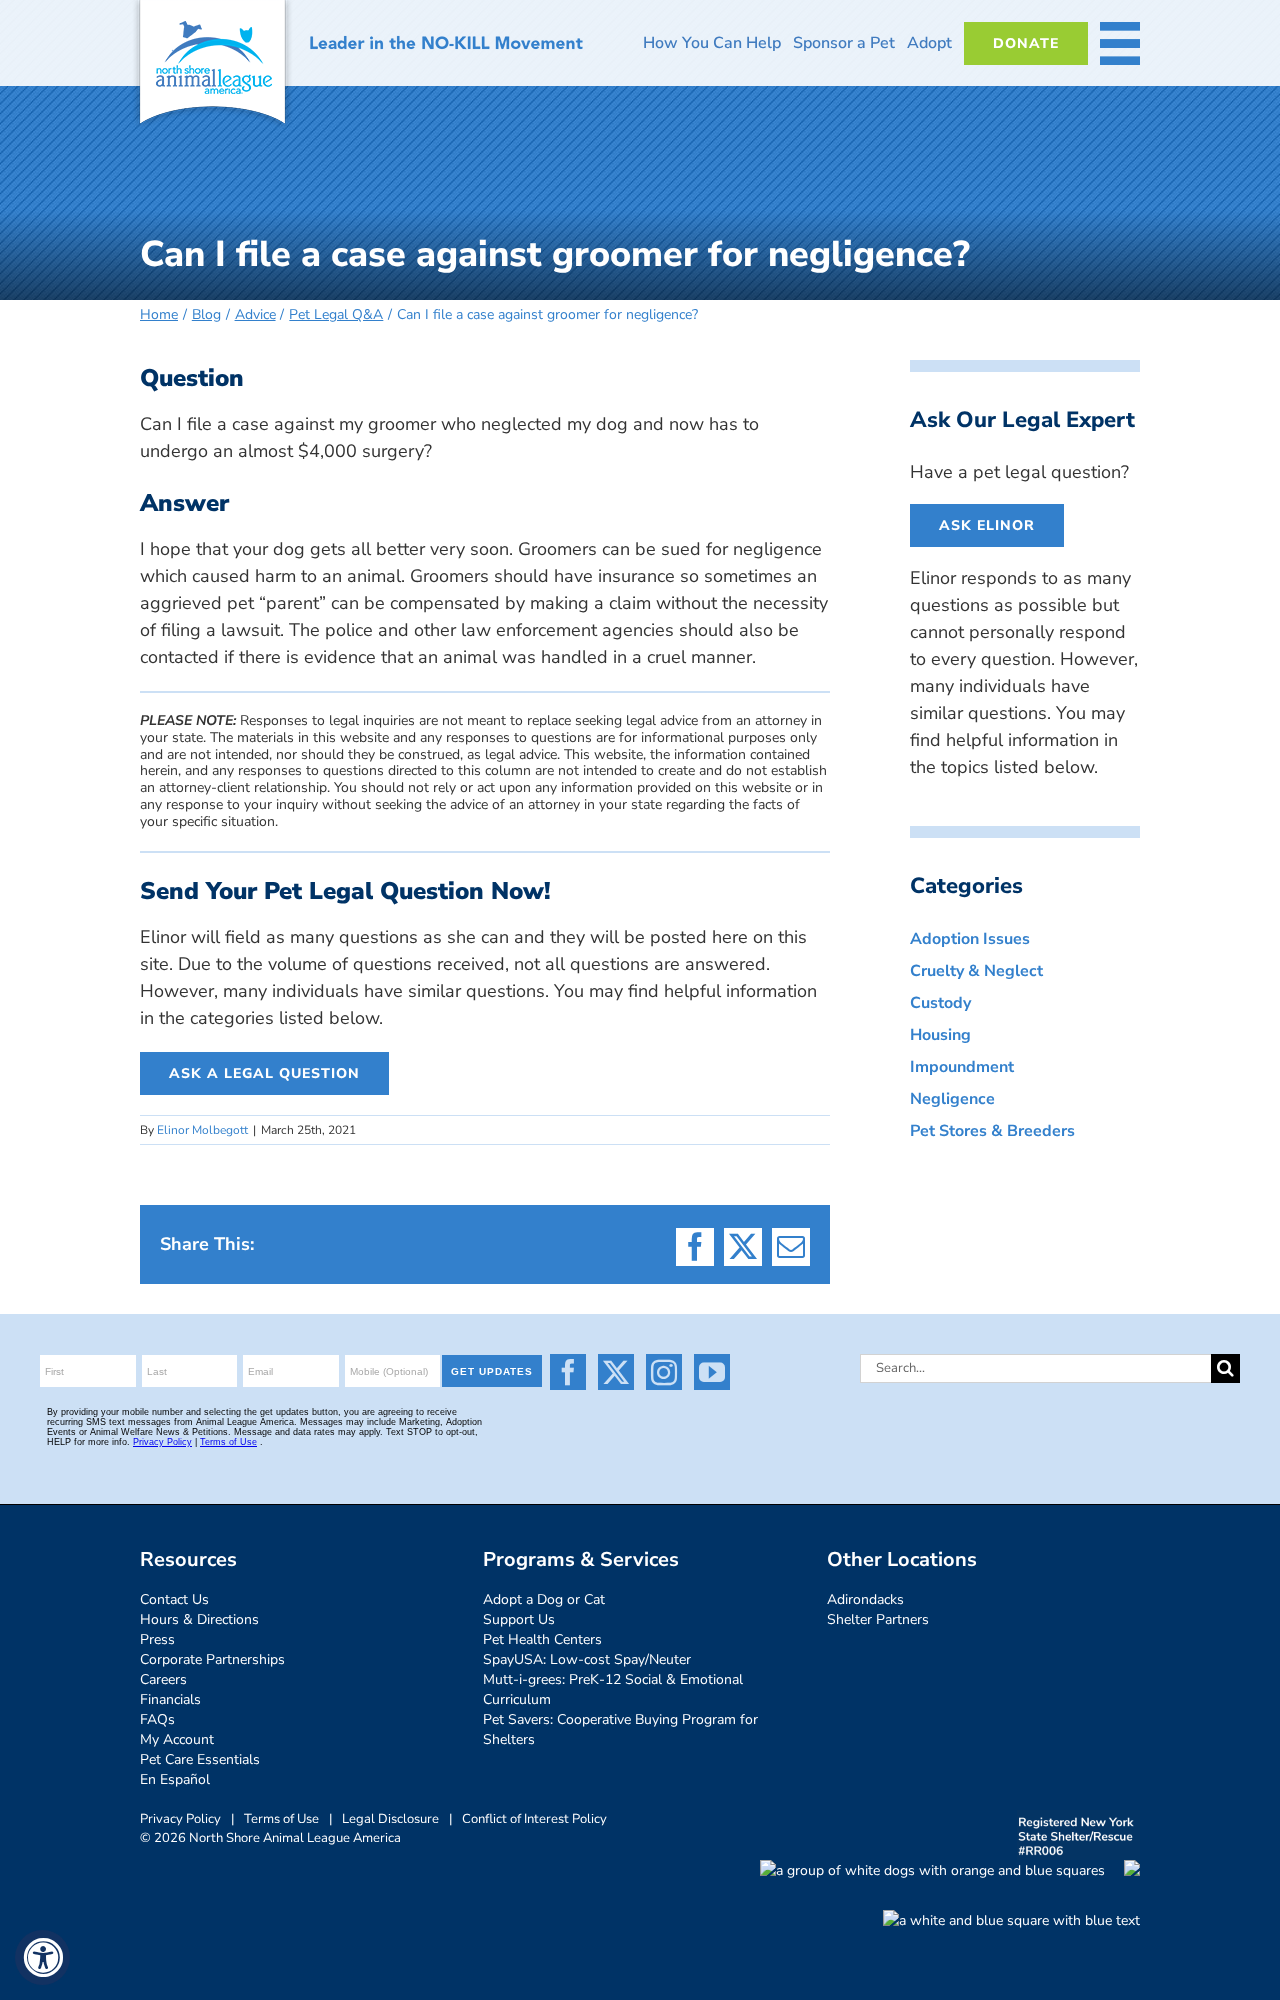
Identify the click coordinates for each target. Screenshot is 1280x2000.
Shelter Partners (878, 1619)
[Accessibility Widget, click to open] (42, 1957)
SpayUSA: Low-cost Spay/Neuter (587, 1659)
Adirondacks (865, 1599)
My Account (177, 1739)
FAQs (157, 1719)
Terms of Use (281, 1819)
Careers (163, 1679)
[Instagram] (664, 1372)
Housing (940, 1035)
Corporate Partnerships (212, 1659)
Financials (170, 1699)
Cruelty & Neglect (976, 971)
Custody (940, 1003)
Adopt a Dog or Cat (544, 1599)
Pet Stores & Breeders (992, 1131)
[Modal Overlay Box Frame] (294, 1409)
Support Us (519, 1619)
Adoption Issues (970, 939)
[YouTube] (712, 1372)
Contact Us (174, 1599)
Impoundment (962, 1067)
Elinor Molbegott (202, 1130)
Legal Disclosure (390, 1819)
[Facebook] (568, 1372)
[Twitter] (616, 1372)
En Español (175, 1779)
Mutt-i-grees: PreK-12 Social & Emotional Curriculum (613, 1689)
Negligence (952, 1099)
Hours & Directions (199, 1619)
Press (157, 1639)
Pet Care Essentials (200, 1759)
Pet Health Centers (542, 1639)
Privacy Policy (180, 1819)
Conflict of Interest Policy (534, 1819)
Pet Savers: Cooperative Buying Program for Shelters (620, 1729)
